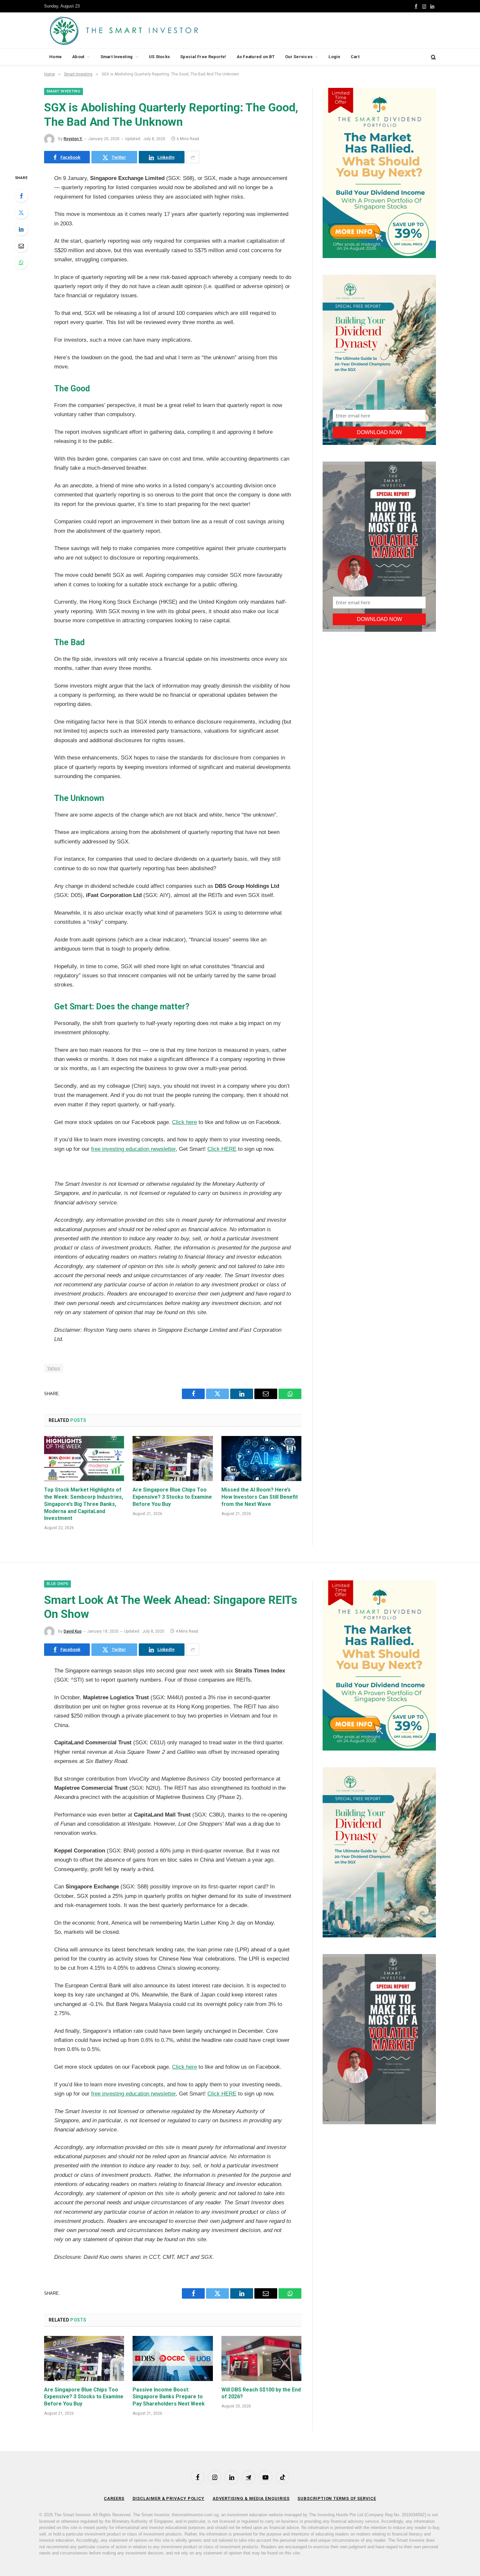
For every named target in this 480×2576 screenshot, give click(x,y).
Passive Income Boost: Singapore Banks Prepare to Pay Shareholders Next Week (169, 2397)
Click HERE (222, 1149)
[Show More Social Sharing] (193, 157)
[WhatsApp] (21, 262)
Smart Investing (117, 57)
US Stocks (159, 57)
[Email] (21, 246)
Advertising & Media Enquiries (251, 2498)
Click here (184, 1122)
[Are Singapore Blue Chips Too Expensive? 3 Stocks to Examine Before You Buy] (173, 1459)
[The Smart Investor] (153, 30)
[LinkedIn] (21, 229)
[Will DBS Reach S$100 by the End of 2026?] (261, 2358)
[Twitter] (21, 212)
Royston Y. (73, 139)
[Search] (433, 57)
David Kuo (73, 1631)
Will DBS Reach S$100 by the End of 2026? (261, 2393)
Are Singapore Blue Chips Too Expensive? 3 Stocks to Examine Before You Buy (172, 1497)
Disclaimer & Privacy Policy (169, 2498)
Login (334, 57)
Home (56, 57)
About (78, 57)
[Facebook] (21, 196)
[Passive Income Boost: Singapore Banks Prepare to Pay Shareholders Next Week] (173, 2358)
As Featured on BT (256, 57)
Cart (355, 57)
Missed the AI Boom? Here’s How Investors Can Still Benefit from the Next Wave (260, 1497)
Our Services (299, 57)
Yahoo (54, 1368)
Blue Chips (57, 1584)
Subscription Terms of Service (337, 2498)
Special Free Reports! (203, 57)
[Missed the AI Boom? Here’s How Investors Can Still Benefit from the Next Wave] (261, 1459)
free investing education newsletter (133, 1149)
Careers (114, 2498)
